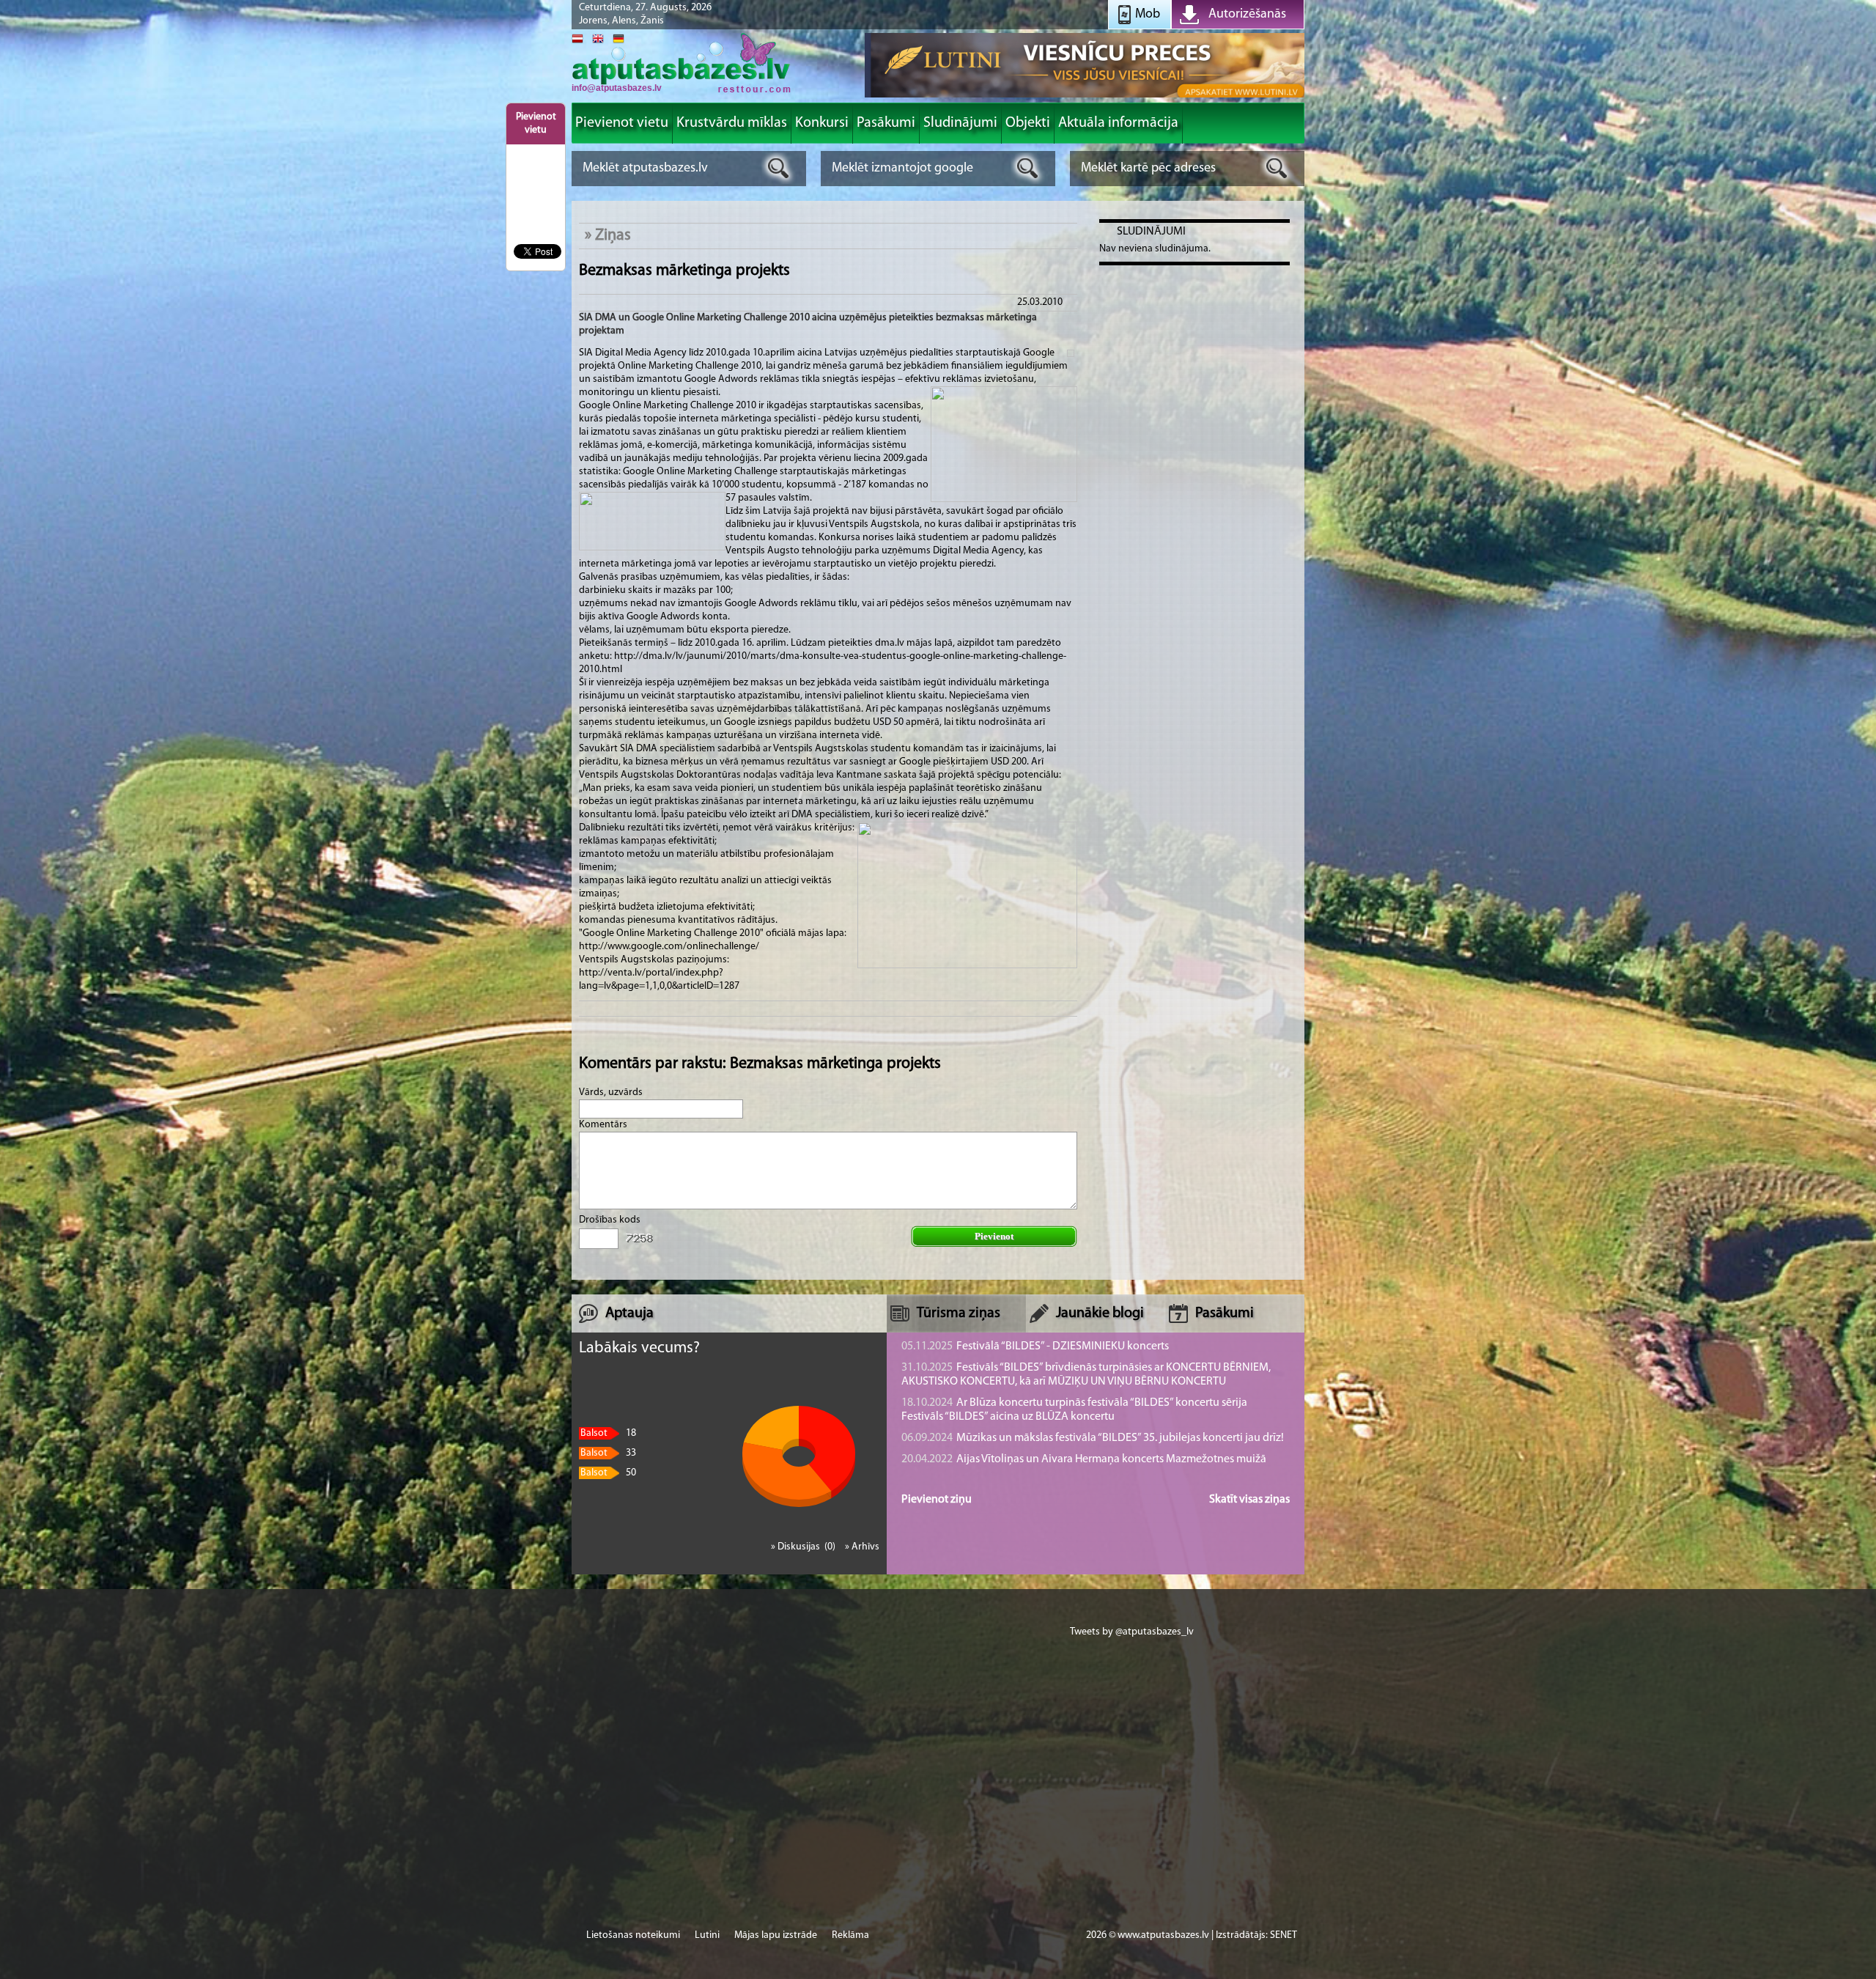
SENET (1284, 1935)
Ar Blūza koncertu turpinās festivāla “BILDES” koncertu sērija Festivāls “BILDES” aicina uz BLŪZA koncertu (1074, 1410)
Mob (1148, 15)
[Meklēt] (779, 168)
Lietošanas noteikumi (633, 1935)
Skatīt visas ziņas (1249, 1500)
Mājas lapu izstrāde (776, 1935)
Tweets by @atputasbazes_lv (1132, 1632)
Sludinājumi (1151, 232)
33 (608, 1453)
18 (608, 1433)
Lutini (707, 1935)
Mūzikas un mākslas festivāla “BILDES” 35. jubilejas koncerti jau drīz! (1093, 1438)
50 (608, 1473)
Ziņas (613, 236)
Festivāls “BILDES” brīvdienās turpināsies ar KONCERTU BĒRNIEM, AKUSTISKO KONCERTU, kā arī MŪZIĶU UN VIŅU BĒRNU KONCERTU (1086, 1375)
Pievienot (994, 1236)
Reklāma (850, 1935)
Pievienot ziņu (937, 1500)
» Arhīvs (862, 1547)
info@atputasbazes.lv (617, 88)
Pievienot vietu (536, 124)
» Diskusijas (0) (804, 1547)
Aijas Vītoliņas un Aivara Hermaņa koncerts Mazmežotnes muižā (1084, 1459)
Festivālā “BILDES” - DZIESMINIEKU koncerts (1035, 1346)
